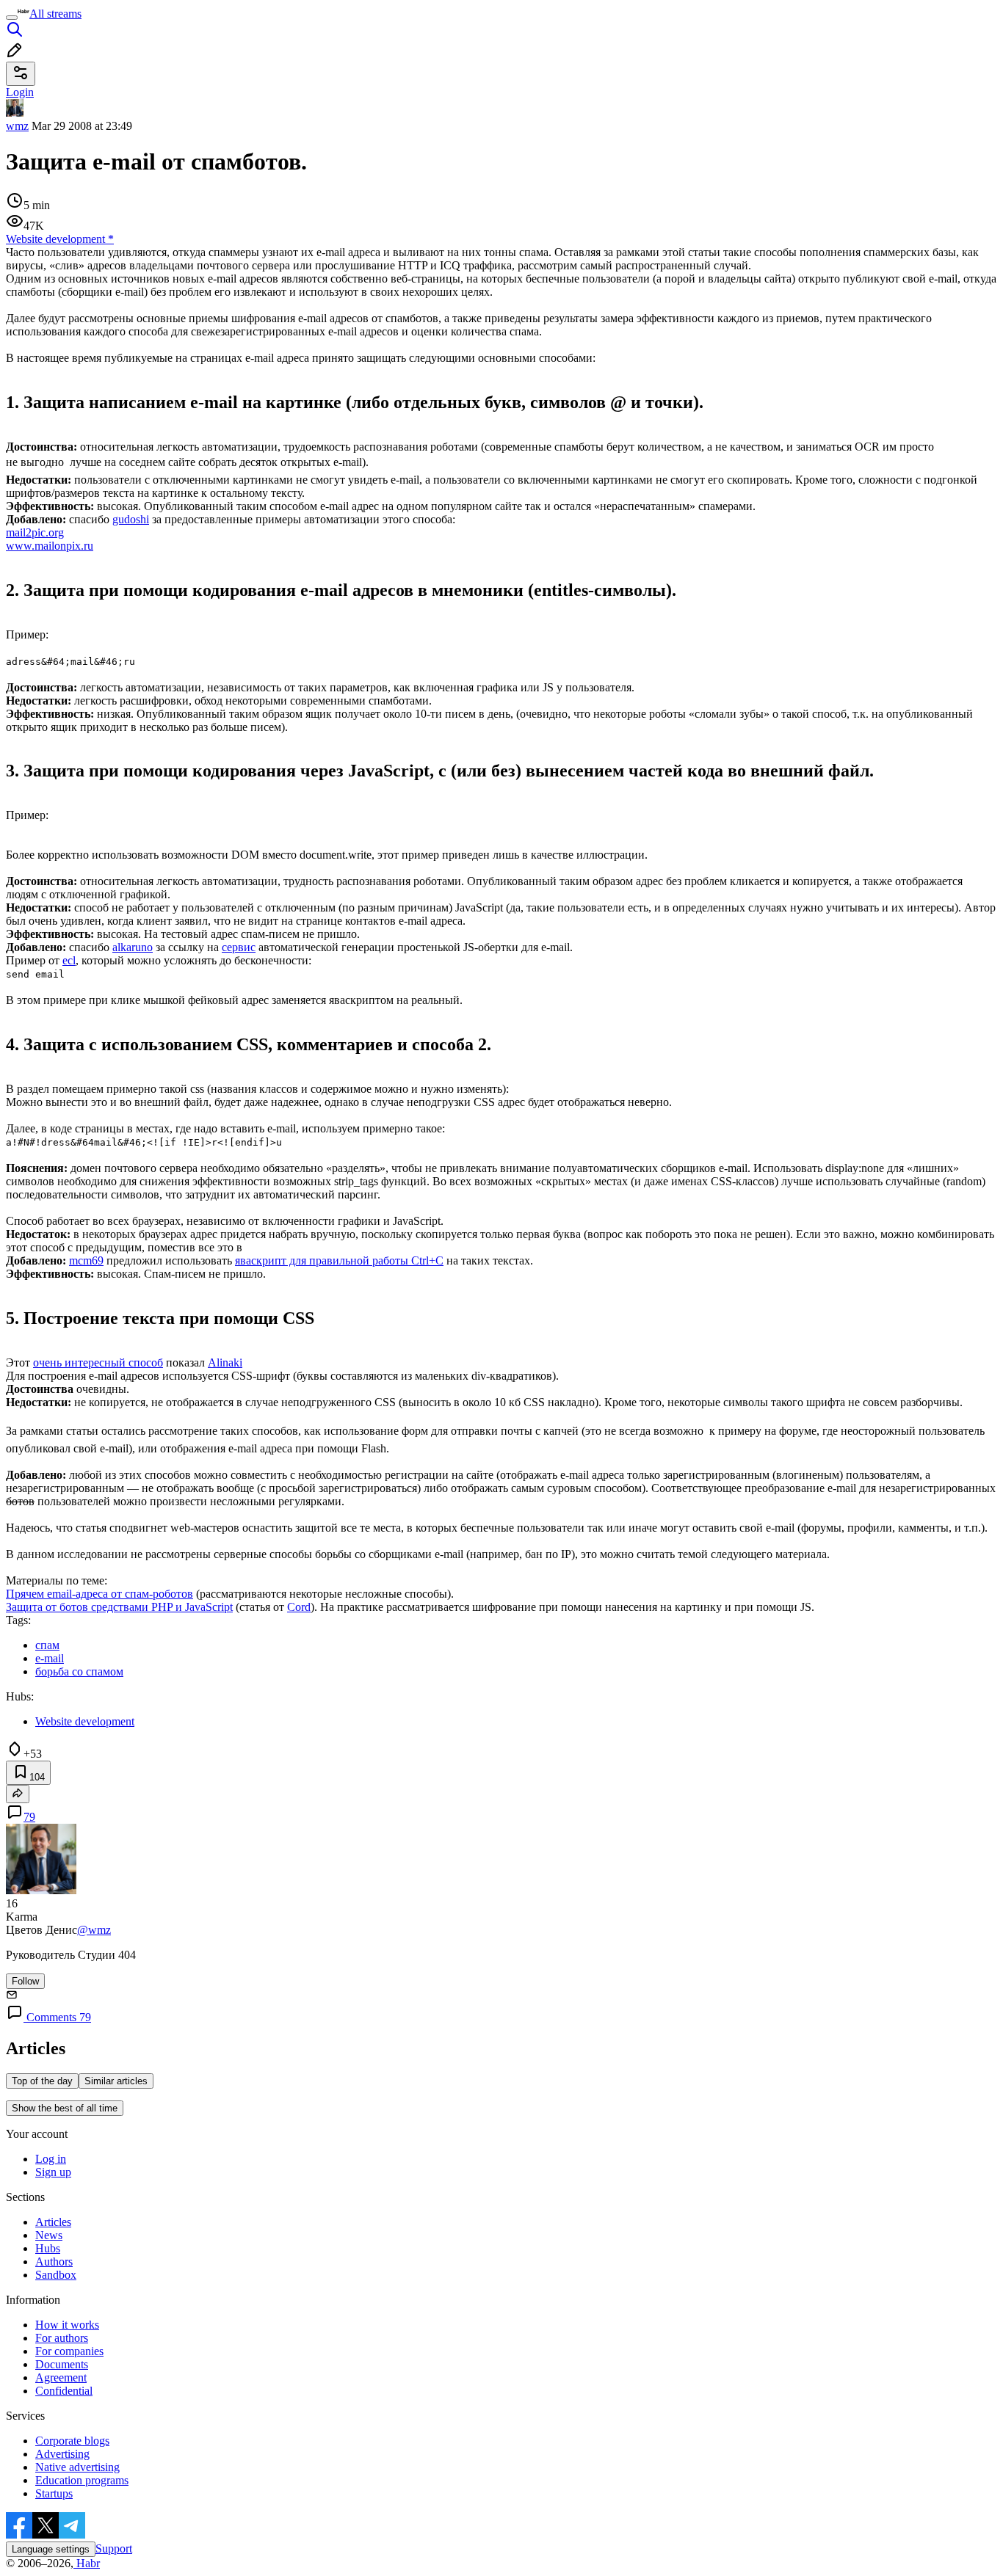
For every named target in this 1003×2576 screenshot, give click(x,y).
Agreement (61, 2377)
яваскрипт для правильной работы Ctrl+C (339, 1260)
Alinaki (225, 1362)
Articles (53, 2222)
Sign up (53, 2172)
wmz (17, 126)
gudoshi (131, 519)
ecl (69, 960)
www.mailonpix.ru (50, 546)
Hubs (48, 2248)
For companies (69, 2351)
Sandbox (56, 2275)
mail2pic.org (35, 532)
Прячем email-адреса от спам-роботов (99, 1594)
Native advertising (77, 2467)
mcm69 (86, 1260)
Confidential (64, 2391)
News (49, 2235)
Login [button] (20, 92)
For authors (62, 2338)
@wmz (94, 1930)
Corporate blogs (72, 2441)
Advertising (62, 2454)
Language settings (51, 2549)
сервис (239, 947)
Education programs (82, 2480)
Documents (62, 2364)
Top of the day (42, 2081)
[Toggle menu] (12, 18)
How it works (67, 2325)
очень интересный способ (98, 1362)
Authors (54, 2262)
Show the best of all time (65, 2108)
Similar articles (116, 2081)
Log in (51, 2159)
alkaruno (133, 947)
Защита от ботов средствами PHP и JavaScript (119, 1607)
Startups (54, 2493)
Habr (87, 2563)
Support (114, 2548)
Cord (299, 1607)
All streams (55, 14)
